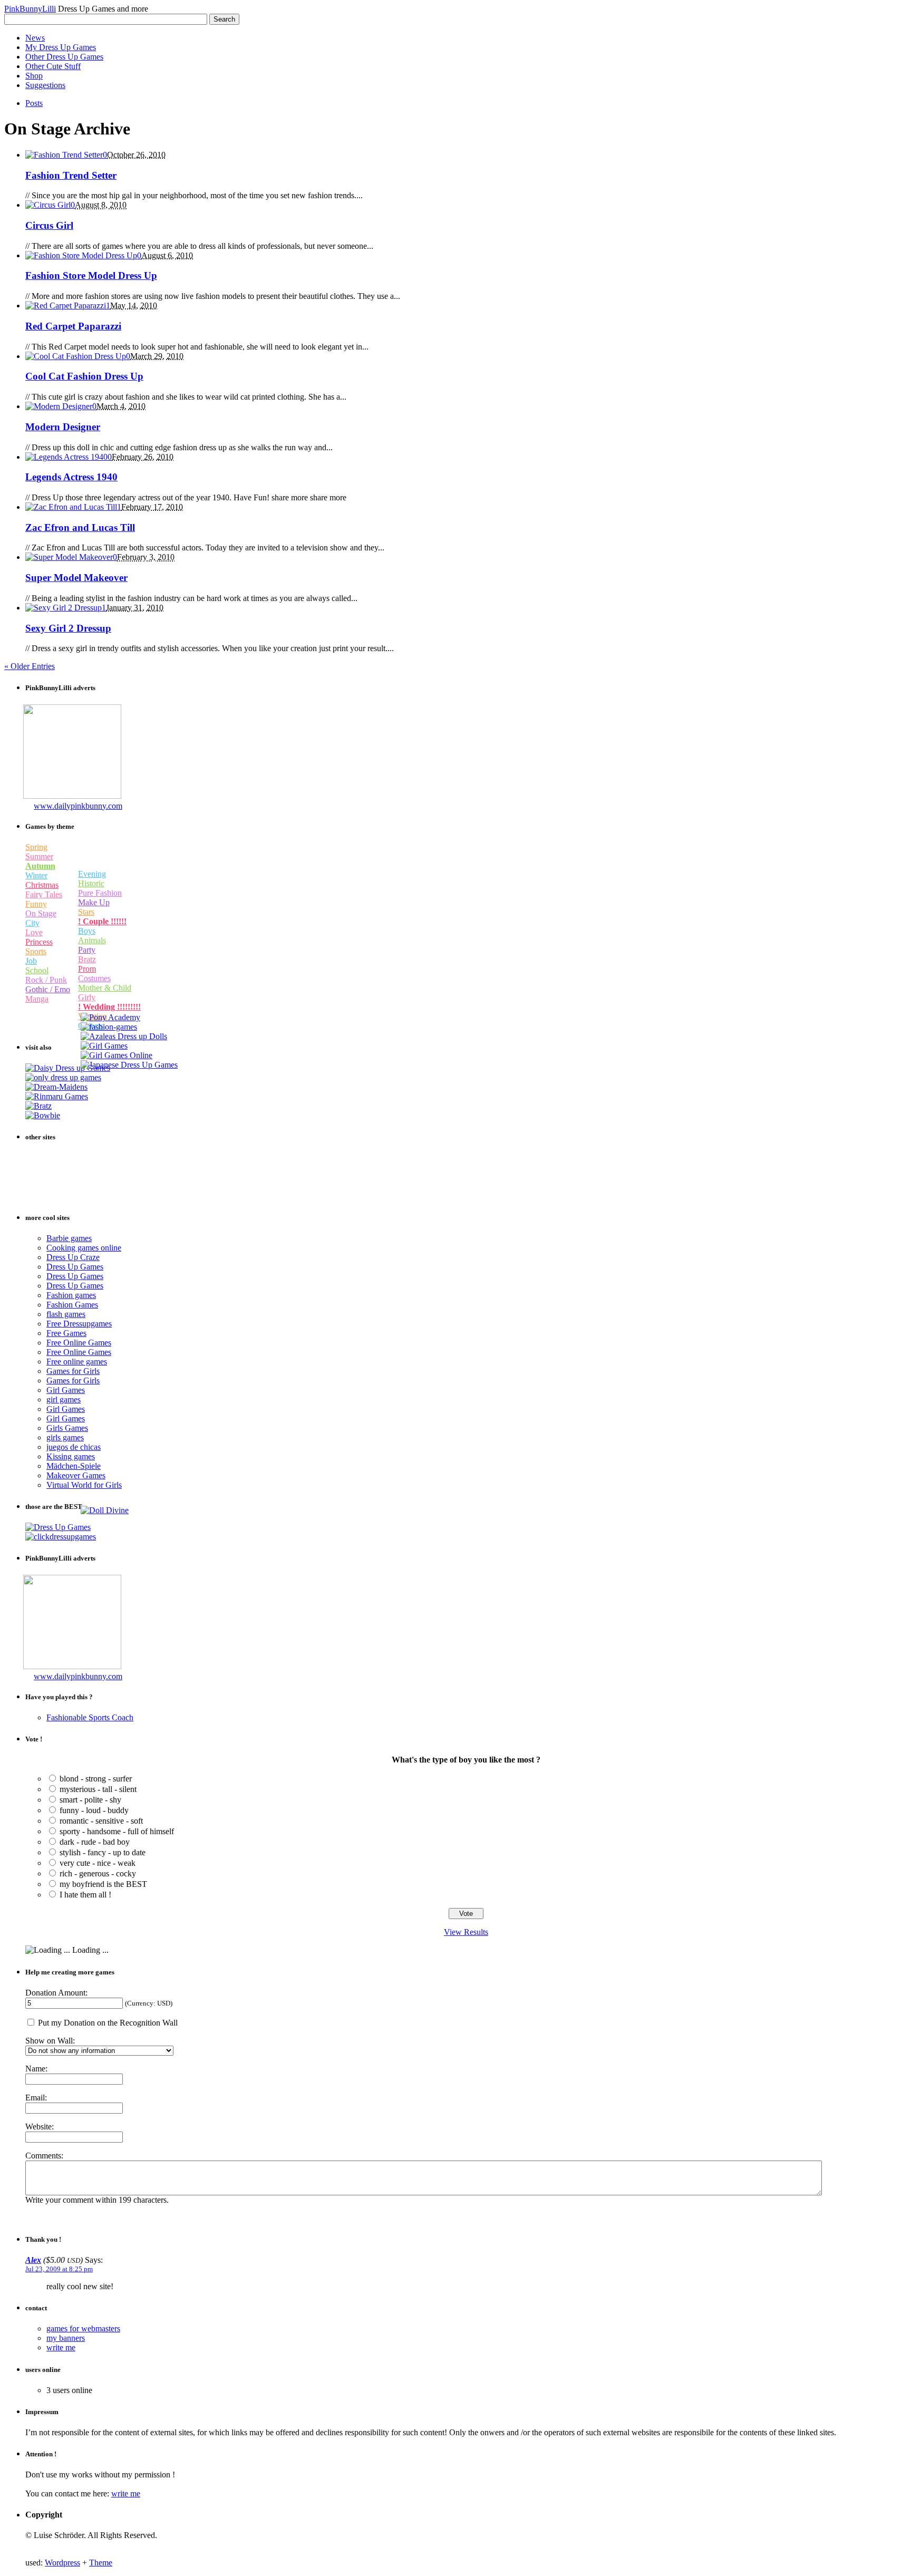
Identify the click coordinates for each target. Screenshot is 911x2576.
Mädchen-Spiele (74, 1466)
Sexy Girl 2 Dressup (68, 628)
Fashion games (71, 1295)
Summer (39, 856)
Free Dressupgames (79, 1324)
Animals (92, 940)
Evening (92, 874)
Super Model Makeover (76, 578)
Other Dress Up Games (64, 57)
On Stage (41, 913)
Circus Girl (49, 225)
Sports (36, 951)
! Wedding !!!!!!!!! (109, 1007)
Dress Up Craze (73, 1257)
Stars (86, 912)
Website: (40, 2127)
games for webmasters (83, 2328)
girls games (65, 1437)
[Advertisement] (73, 757)
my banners (66, 2338)
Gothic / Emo (48, 989)
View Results (466, 1932)
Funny (36, 904)
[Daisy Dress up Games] (68, 1068)
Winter (36, 875)
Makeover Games (76, 1475)
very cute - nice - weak (98, 1863)
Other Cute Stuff (53, 66)
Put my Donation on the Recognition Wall (107, 2023)
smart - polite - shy (90, 1800)
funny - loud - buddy (94, 1810)
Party (87, 950)
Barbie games (69, 1238)
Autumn (40, 866)
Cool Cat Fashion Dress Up (84, 376)
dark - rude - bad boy (95, 1842)
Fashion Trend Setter (71, 175)
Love (34, 932)
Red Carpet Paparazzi (73, 326)
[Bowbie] (43, 1115)
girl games (64, 1400)
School (37, 970)
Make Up (94, 902)
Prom (87, 969)
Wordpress (62, 2563)
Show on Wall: (50, 2041)
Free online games (77, 1362)
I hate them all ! (85, 1895)
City (32, 923)
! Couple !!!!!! (102, 921)
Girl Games (66, 1390)
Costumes (94, 978)
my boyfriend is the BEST (103, 1884)
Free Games (66, 1333)
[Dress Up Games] (63, 1077)
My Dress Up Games (61, 47)
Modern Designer (63, 427)
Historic (91, 883)
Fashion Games (72, 1305)
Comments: (44, 2156)
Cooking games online (84, 1248)
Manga (37, 999)
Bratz (87, 959)
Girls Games (67, 1428)
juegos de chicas (74, 1447)
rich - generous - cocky (98, 1873)
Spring (36, 847)
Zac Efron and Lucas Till (80, 527)
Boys (87, 931)
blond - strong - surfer (96, 1779)
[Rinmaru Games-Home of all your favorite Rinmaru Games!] (57, 1096)
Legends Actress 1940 (71, 477)
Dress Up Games (75, 1267)
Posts (34, 103)
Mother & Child (105, 988)
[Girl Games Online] (117, 1055)
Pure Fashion (100, 893)
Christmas (42, 885)
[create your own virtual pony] (110, 1017)
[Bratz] (38, 1106)
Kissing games (71, 1456)
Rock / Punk (46, 980)
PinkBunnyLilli (30, 9)
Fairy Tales (44, 894)
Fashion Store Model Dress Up (91, 275)
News (35, 38)
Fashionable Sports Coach (90, 1717)
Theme (101, 2563)
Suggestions (45, 85)
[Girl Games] (104, 1046)
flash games (66, 1314)
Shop (34, 76)
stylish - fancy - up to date (103, 1852)
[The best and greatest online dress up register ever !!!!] (58, 1527)
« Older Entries (30, 666)
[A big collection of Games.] (61, 1537)
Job (31, 961)
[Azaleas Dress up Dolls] (124, 1036)
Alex (33, 2260)
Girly (87, 997)
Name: (36, 2069)
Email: (36, 2098)
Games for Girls (73, 1371)
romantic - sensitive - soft (101, 1821)
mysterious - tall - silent (98, 1789)
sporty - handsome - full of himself (117, 1831)
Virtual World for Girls (84, 1485)
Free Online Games (79, 1343)
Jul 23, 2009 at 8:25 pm (59, 2269)
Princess (39, 942)
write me (61, 2347)
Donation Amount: (56, 1993)
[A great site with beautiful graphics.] (105, 1510)
